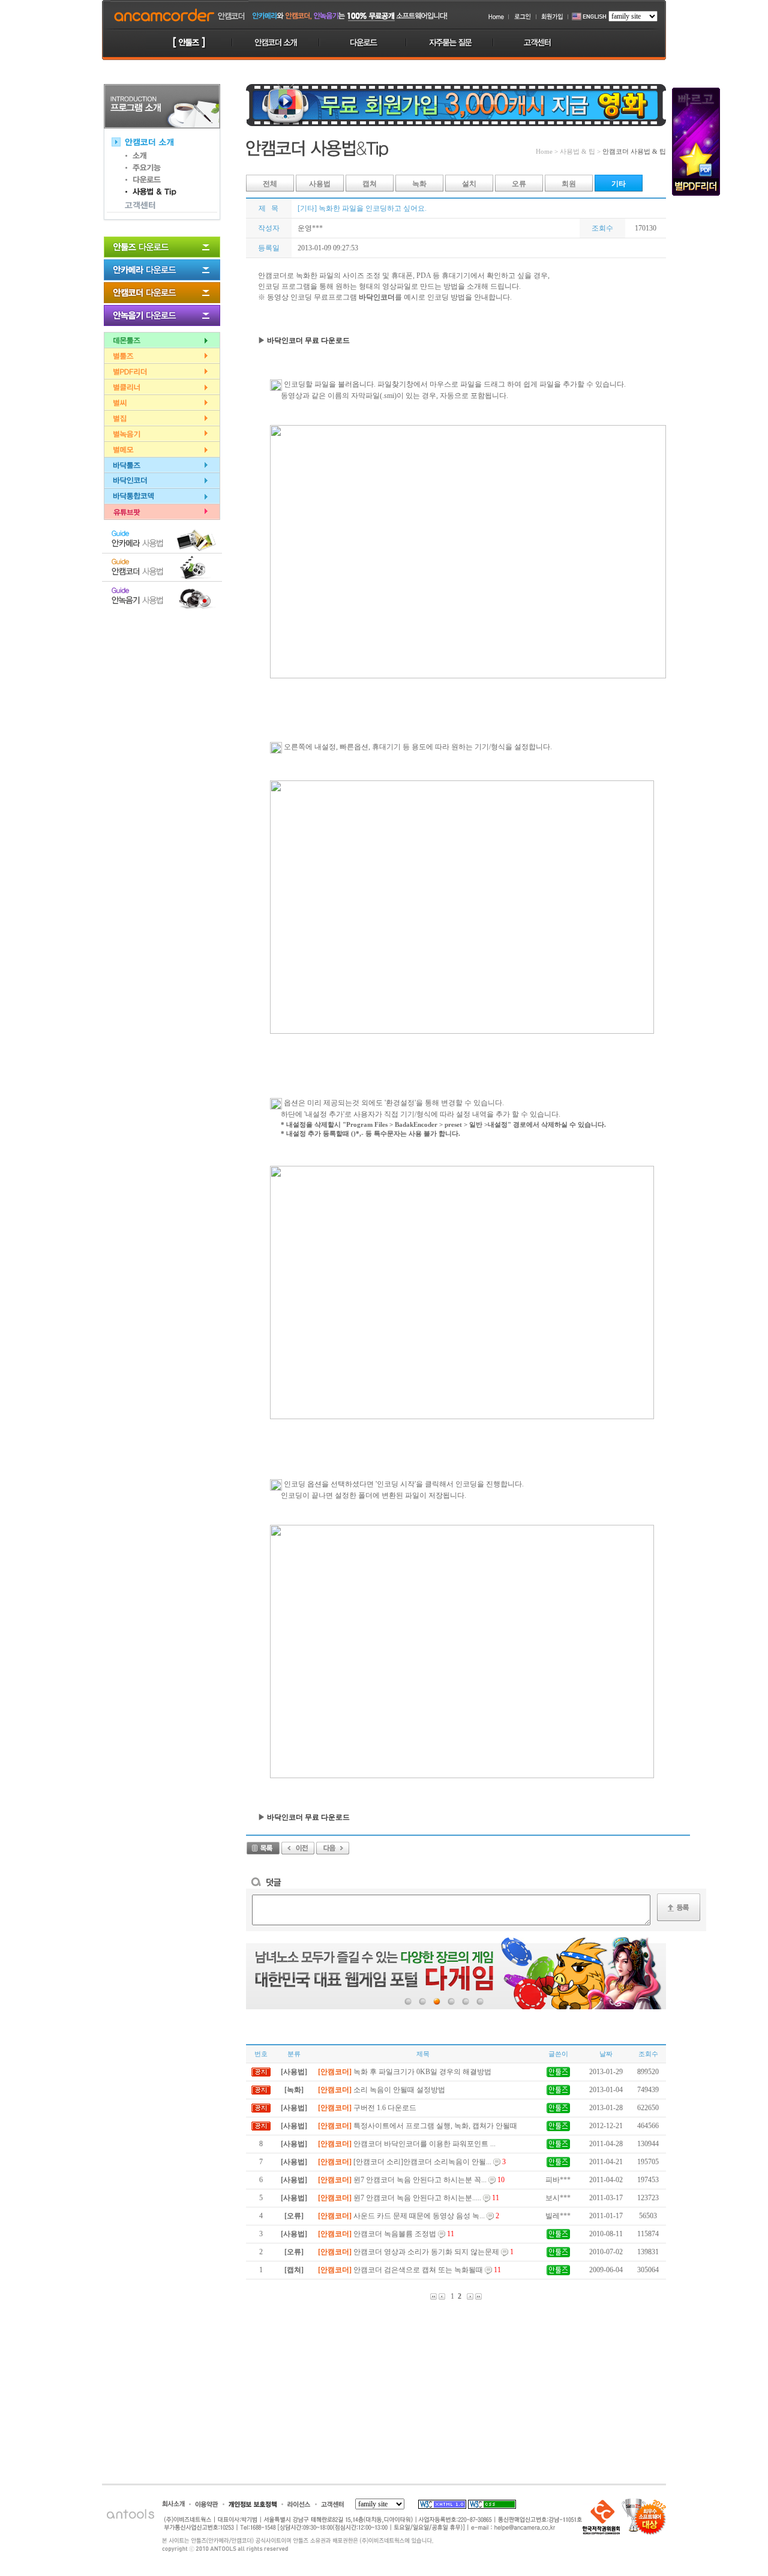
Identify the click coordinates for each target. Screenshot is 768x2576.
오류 (519, 184)
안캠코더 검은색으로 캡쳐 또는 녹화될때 (409, 2270)
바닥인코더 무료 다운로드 (308, 340)
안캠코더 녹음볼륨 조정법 (386, 2234)
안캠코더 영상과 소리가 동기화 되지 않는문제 (416, 2252)
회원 (569, 184)
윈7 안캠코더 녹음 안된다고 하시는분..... (409, 2198)
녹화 (419, 184)
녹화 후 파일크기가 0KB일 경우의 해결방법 (405, 2072)
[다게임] (456, 1973)
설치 (469, 184)
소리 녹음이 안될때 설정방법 (382, 2090)
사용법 (320, 184)
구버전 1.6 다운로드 (367, 2108)
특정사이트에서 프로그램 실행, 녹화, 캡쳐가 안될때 (418, 2126)
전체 (270, 184)
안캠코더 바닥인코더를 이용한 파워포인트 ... (407, 2144)
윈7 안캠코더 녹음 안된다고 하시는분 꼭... (411, 2180)
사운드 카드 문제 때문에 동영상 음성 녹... (409, 2216)
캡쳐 (370, 184)
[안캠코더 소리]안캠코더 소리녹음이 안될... (412, 2162)
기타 (619, 184)
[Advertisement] (162, 675)
